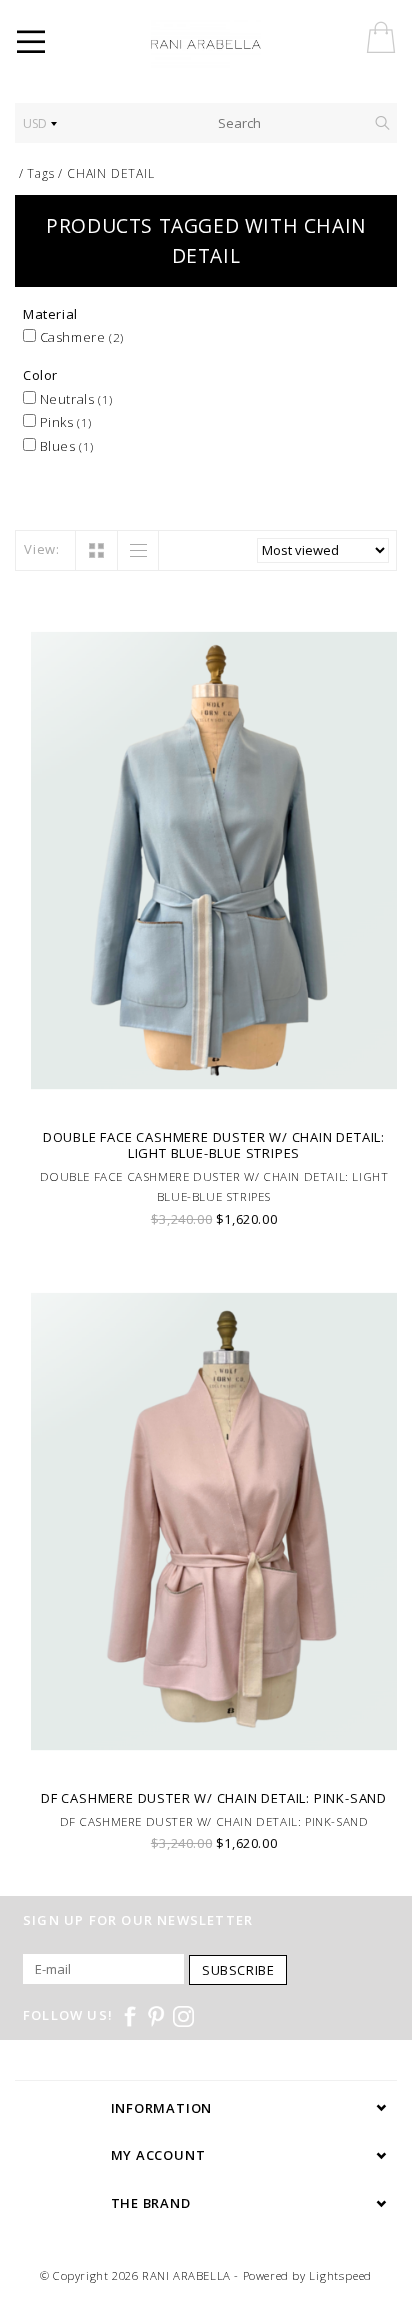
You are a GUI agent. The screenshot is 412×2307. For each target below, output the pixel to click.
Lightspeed (340, 2275)
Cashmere (80, 337)
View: (42, 549)
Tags (40, 173)
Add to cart (214, 1092)
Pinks (64, 422)
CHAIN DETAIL (111, 173)
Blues (65, 446)
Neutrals (74, 399)
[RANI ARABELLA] (234, 45)
